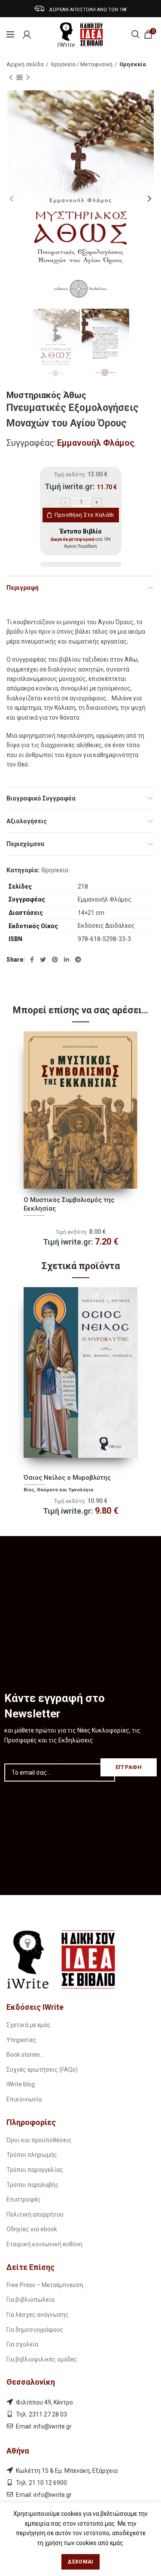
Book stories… (25, 2055)
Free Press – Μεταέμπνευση (45, 2285)
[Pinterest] (55, 960)
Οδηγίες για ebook (32, 2229)
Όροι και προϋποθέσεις (39, 2140)
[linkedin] (67, 960)
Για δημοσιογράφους (35, 2330)
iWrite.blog (21, 2084)
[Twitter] (43, 960)
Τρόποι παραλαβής (33, 2185)
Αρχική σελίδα (25, 64)
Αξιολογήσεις (27, 821)
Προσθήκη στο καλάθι (85, 515)
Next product (28, 77)
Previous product (11, 77)
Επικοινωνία (24, 2099)
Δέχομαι (80, 2562)
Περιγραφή (23, 588)
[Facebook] (32, 960)
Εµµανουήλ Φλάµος (96, 443)
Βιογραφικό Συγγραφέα (41, 798)
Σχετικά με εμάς (29, 2025)
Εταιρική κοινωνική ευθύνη (44, 2244)
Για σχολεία (22, 2344)
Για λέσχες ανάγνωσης (38, 2315)
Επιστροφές (24, 2199)
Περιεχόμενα (25, 844)
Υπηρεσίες (21, 2040)
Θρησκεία (133, 64)
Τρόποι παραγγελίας (35, 2170)
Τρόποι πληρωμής (32, 2155)
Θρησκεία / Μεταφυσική (82, 64)
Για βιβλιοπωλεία (30, 2300)
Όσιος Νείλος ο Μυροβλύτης (67, 1478)
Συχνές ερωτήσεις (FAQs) (42, 2070)
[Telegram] (78, 960)
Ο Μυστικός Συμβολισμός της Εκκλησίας (69, 1204)
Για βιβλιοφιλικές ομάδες (42, 2359)
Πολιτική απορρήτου (35, 2214)
